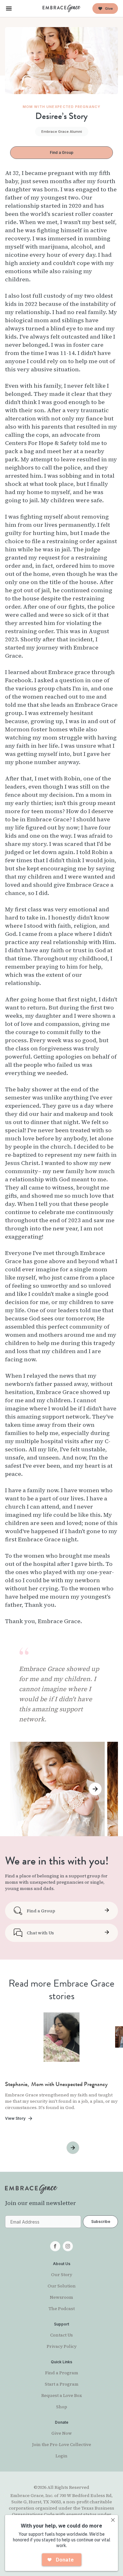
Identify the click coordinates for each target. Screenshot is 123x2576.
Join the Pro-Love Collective (62, 2444)
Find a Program (62, 2373)
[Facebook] (55, 2246)
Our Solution (62, 2286)
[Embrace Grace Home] (61, 8)
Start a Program (62, 2384)
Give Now (62, 2433)
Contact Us (61, 2335)
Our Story (62, 2275)
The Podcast (62, 2309)
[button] (9, 8)
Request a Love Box (62, 2395)
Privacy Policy (62, 2346)
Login (61, 2456)
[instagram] (68, 2246)
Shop (62, 2407)
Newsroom (61, 2297)
